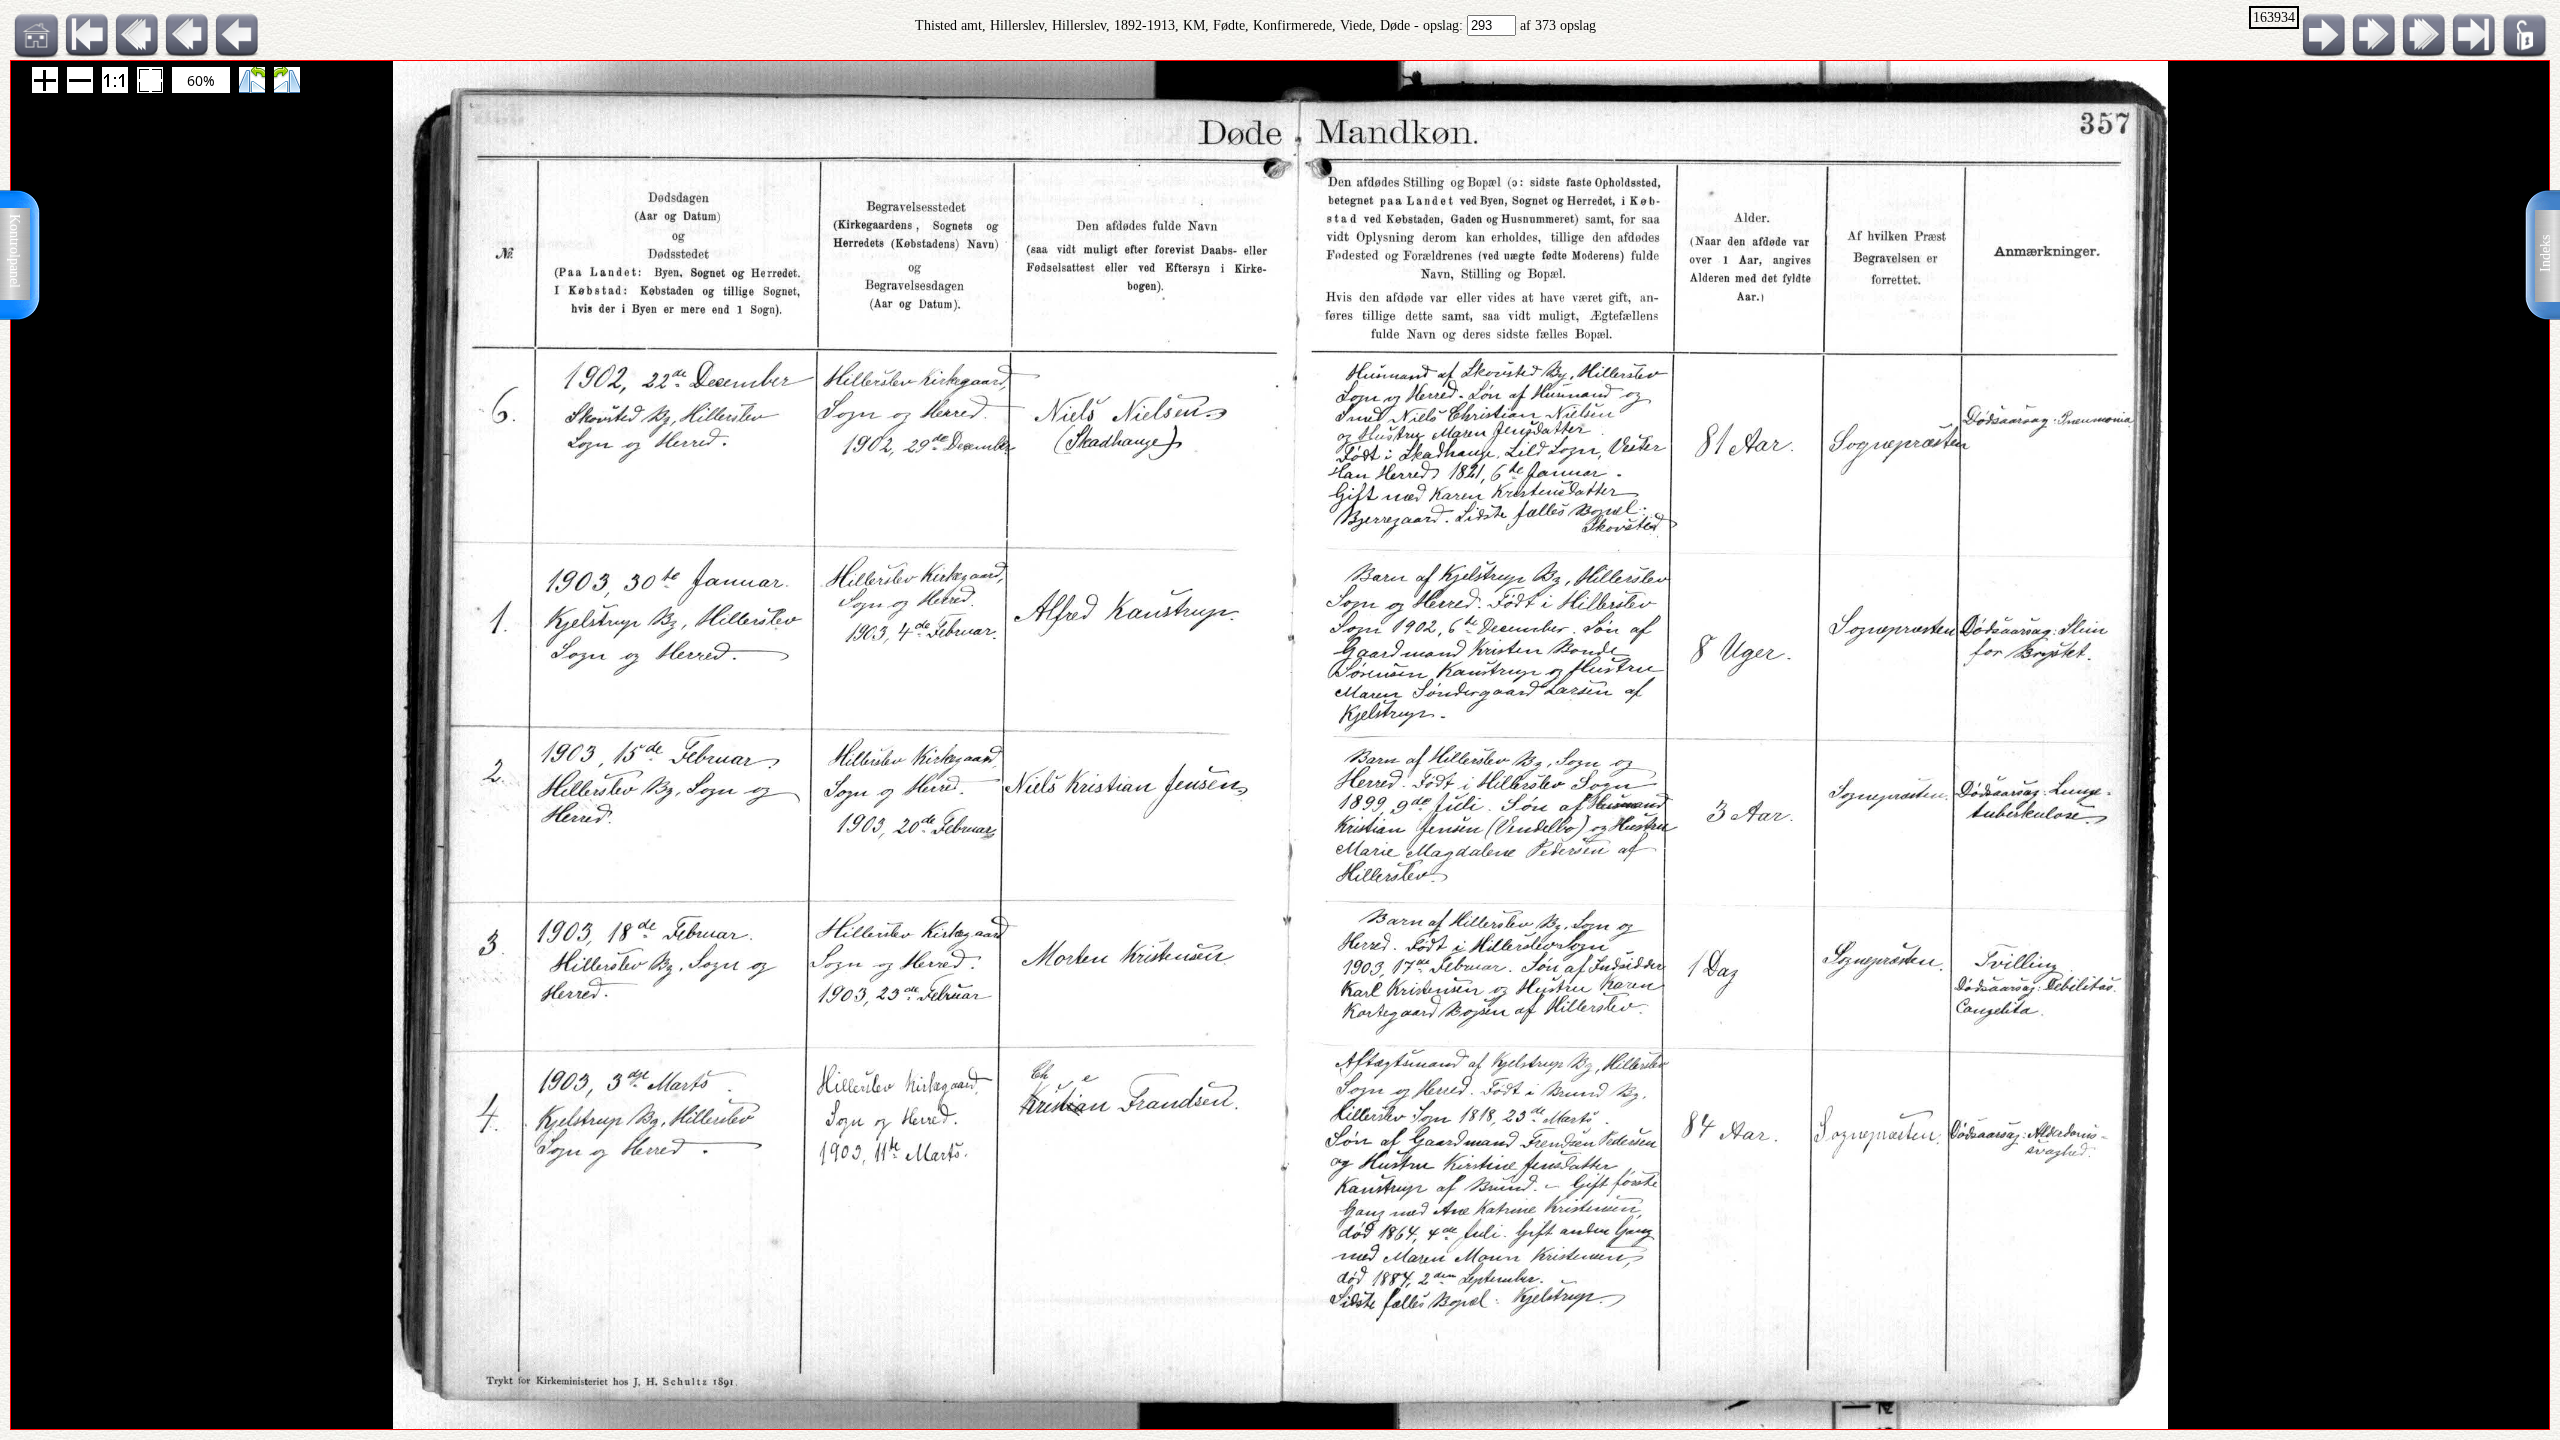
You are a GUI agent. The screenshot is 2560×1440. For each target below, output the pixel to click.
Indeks (2545, 253)
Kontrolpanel (14, 251)
